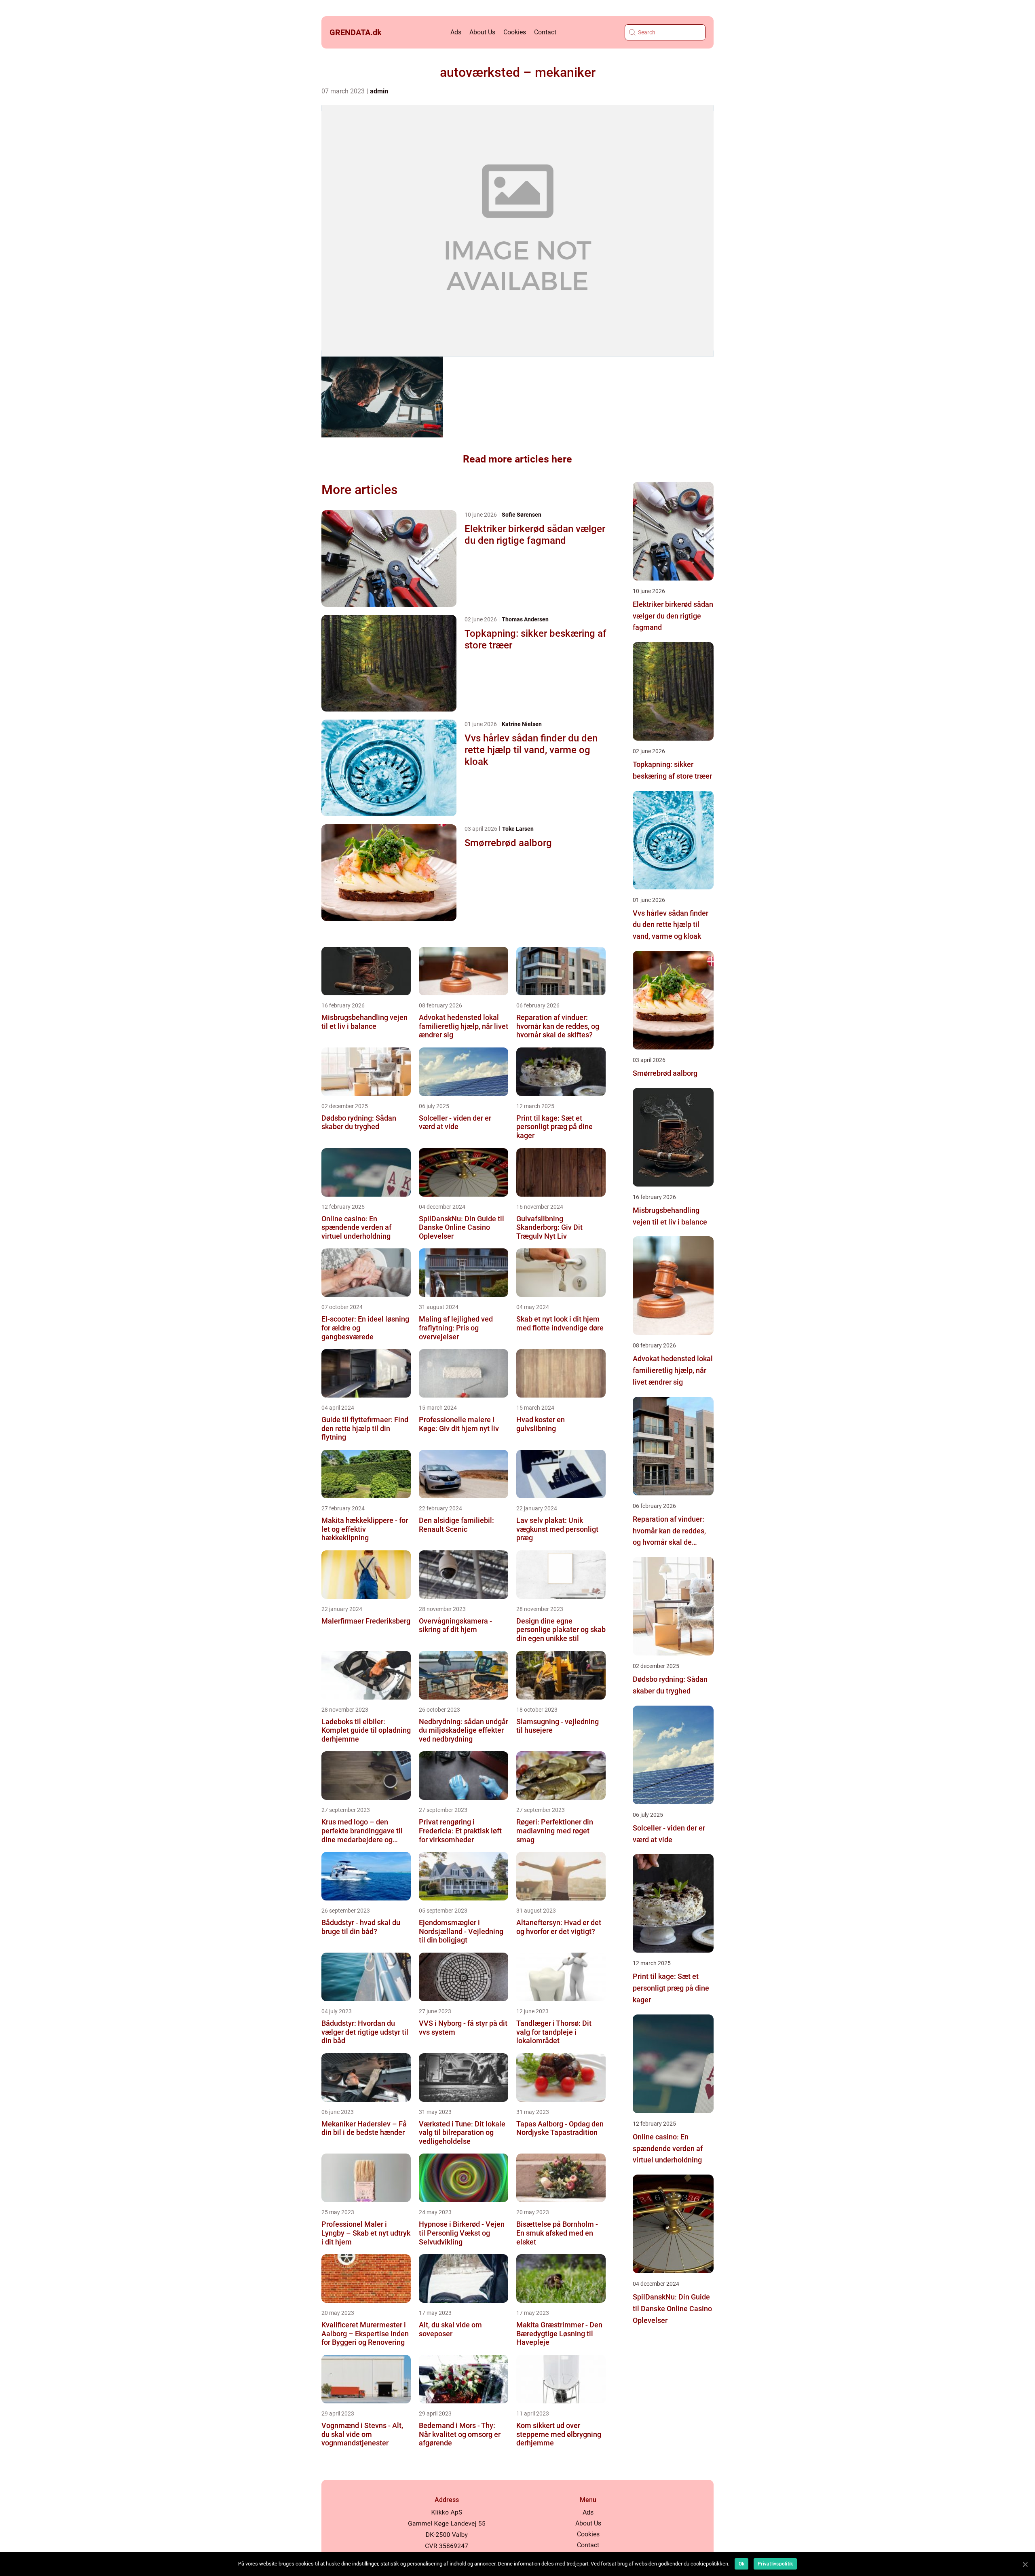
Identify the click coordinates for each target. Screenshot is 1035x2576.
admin (379, 91)
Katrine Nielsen (522, 724)
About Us (482, 32)
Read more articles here (517, 459)
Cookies (515, 32)
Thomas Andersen (525, 619)
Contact (545, 32)
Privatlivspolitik (775, 2564)
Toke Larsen (518, 829)
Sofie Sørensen (522, 515)
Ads (456, 32)
